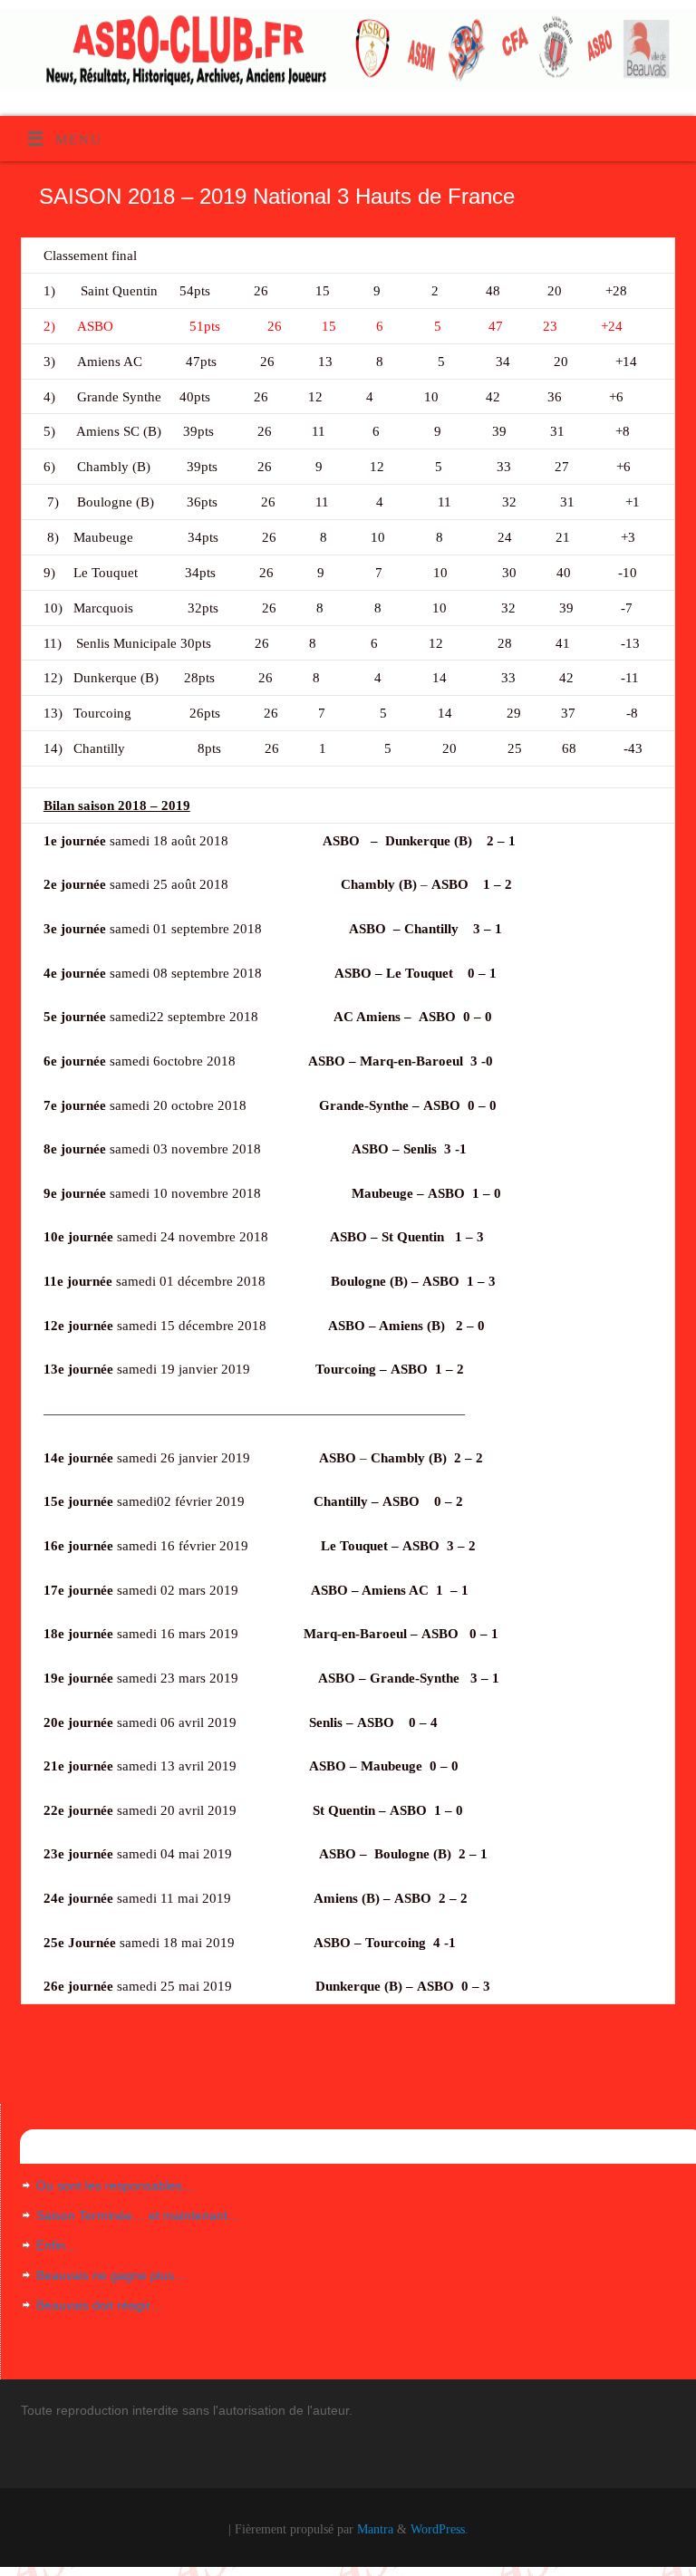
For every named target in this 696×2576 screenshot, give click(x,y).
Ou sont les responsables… (116, 2185)
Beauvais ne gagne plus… (111, 2275)
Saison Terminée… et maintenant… (138, 2215)
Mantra (375, 2529)
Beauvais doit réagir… (100, 2305)
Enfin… (57, 2245)
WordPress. (440, 2529)
